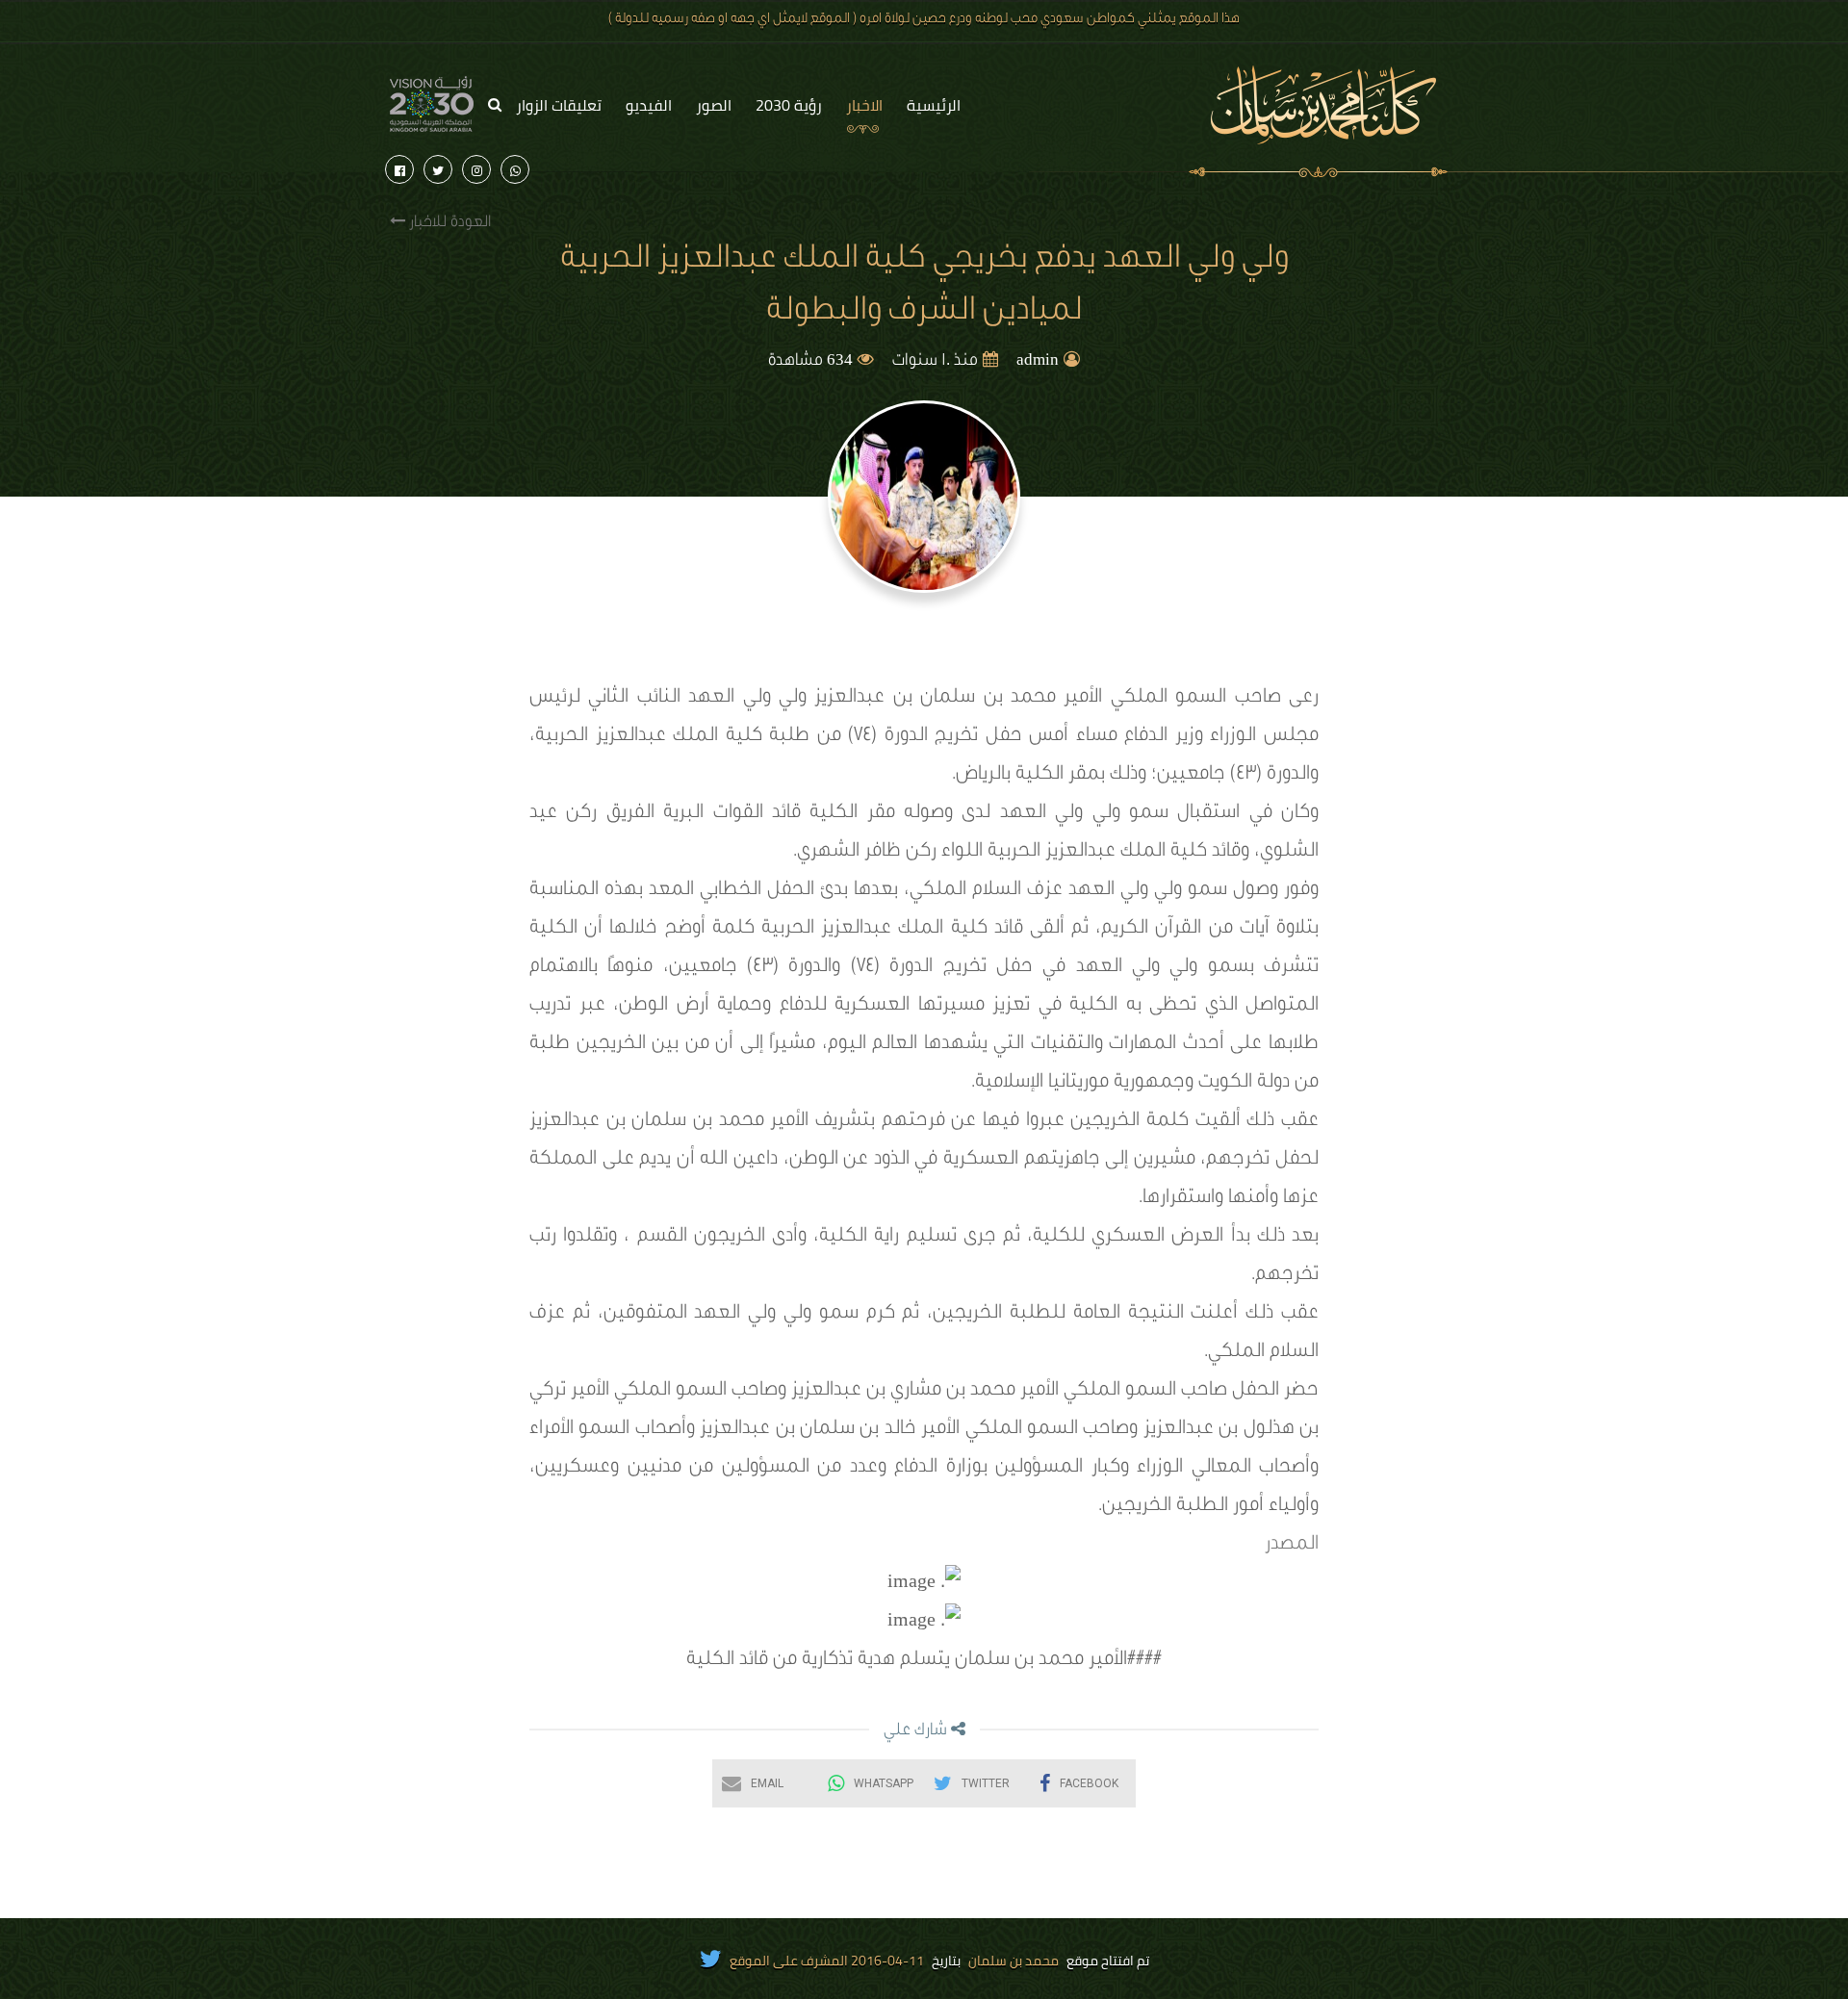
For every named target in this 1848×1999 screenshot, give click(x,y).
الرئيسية (934, 105)
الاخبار (864, 105)
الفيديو (649, 105)
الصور (714, 105)
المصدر (1292, 1546)
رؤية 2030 (789, 105)
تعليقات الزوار (559, 105)
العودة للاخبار (448, 223)
